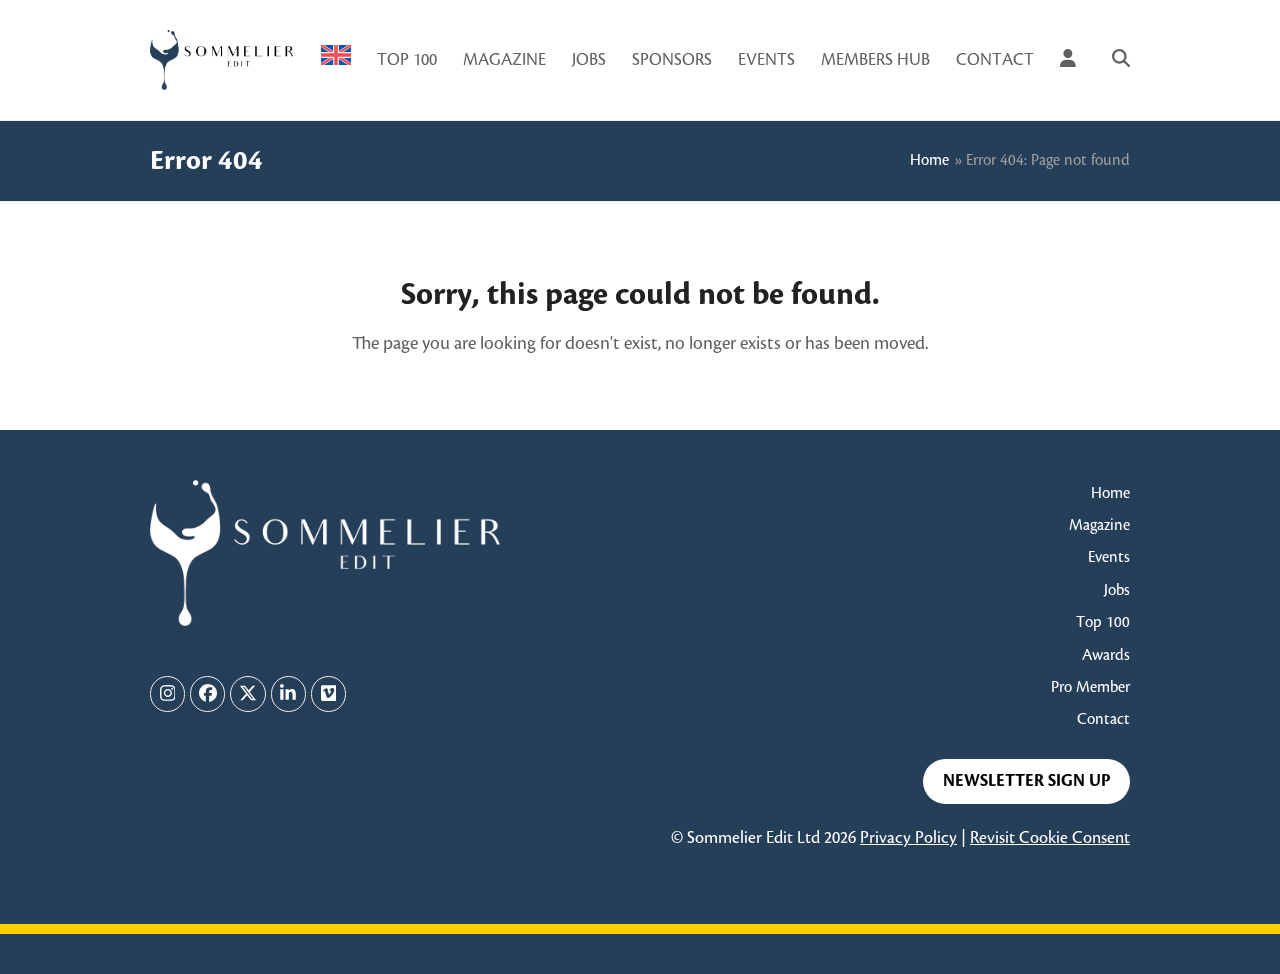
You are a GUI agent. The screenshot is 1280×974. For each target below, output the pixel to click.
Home (929, 160)
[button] (1121, 60)
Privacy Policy (908, 838)
